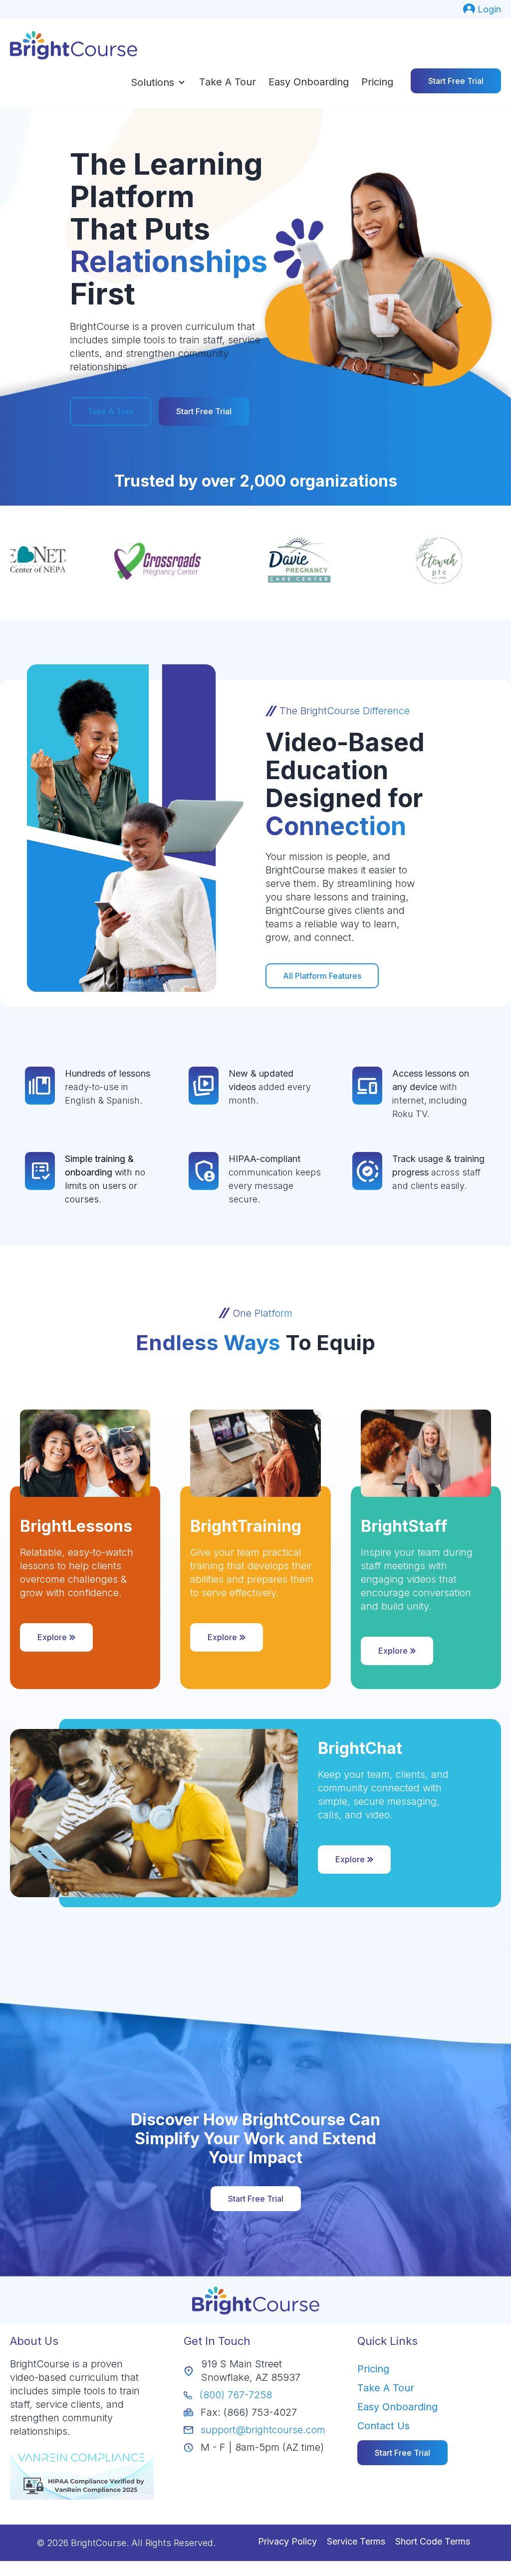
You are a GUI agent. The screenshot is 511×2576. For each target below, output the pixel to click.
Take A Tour (111, 411)
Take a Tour (228, 82)
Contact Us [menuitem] (383, 2426)
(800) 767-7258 (236, 2395)
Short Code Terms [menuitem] (433, 2541)
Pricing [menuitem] (373, 2369)
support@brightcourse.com (263, 2430)
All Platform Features (322, 976)
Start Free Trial (456, 81)
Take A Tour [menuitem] (386, 2388)
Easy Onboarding (309, 82)
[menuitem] (482, 9)
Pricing (377, 82)
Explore (52, 1637)
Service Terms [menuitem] (356, 2541)
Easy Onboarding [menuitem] (397, 2407)
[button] (159, 82)
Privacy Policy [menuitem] (287, 2541)
